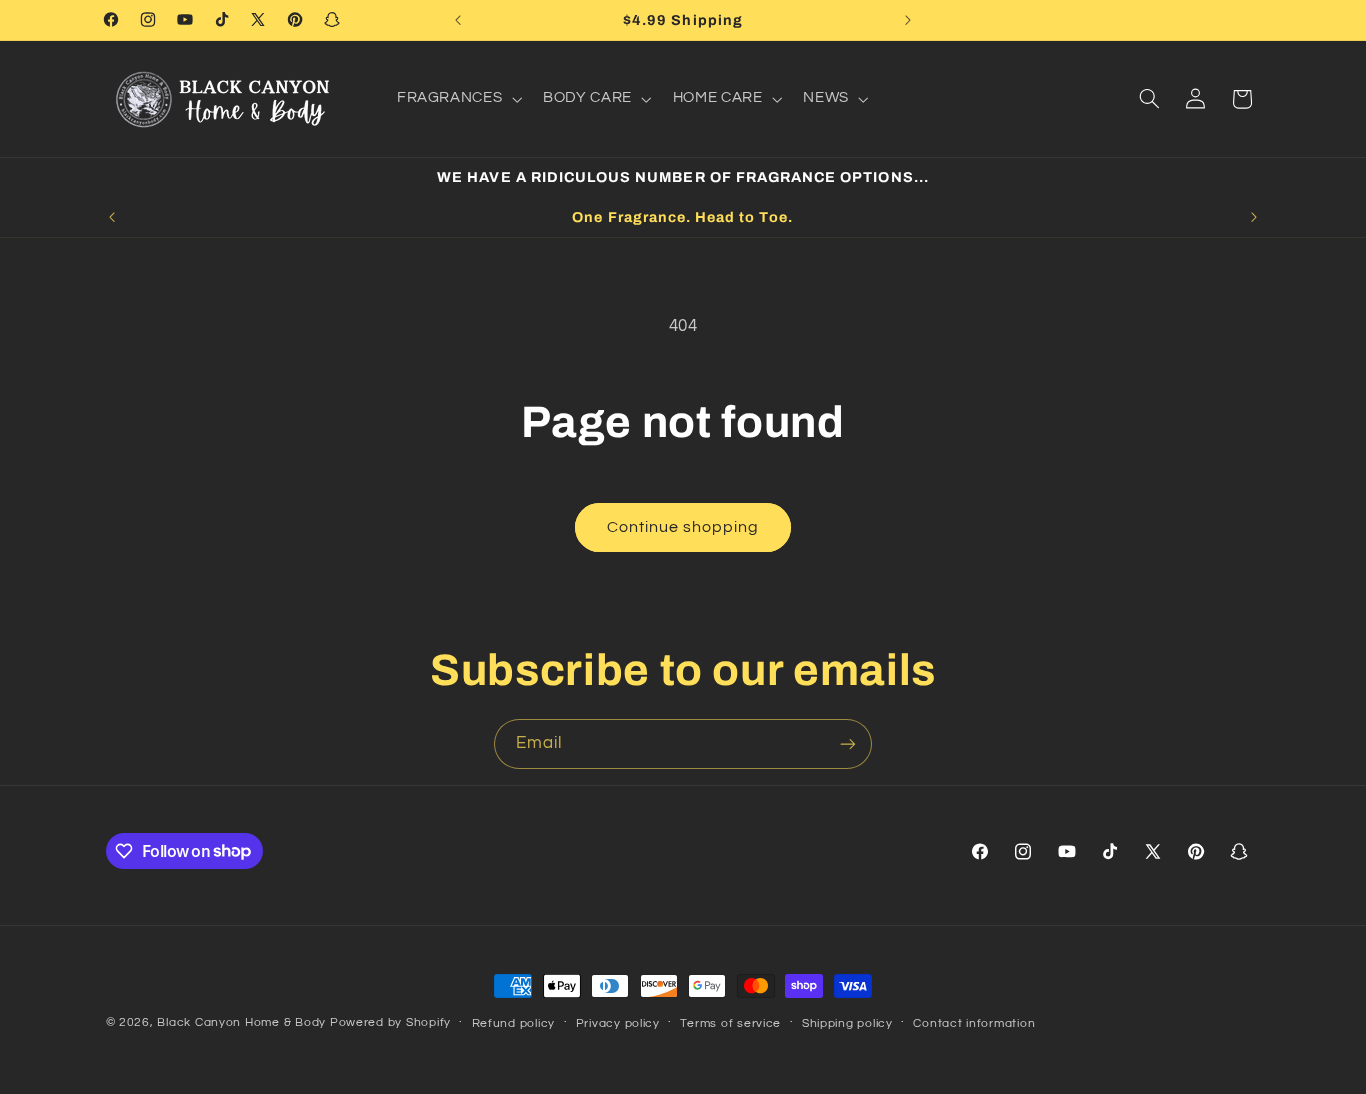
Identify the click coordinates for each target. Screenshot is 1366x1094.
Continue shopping (683, 527)
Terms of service (730, 1023)
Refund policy (514, 1023)
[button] (457, 99)
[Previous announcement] (458, 20)
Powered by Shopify (390, 1022)
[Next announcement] (908, 20)
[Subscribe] (848, 743)
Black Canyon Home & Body (241, 1022)
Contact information (974, 1023)
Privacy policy (618, 1023)
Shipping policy (847, 1023)
